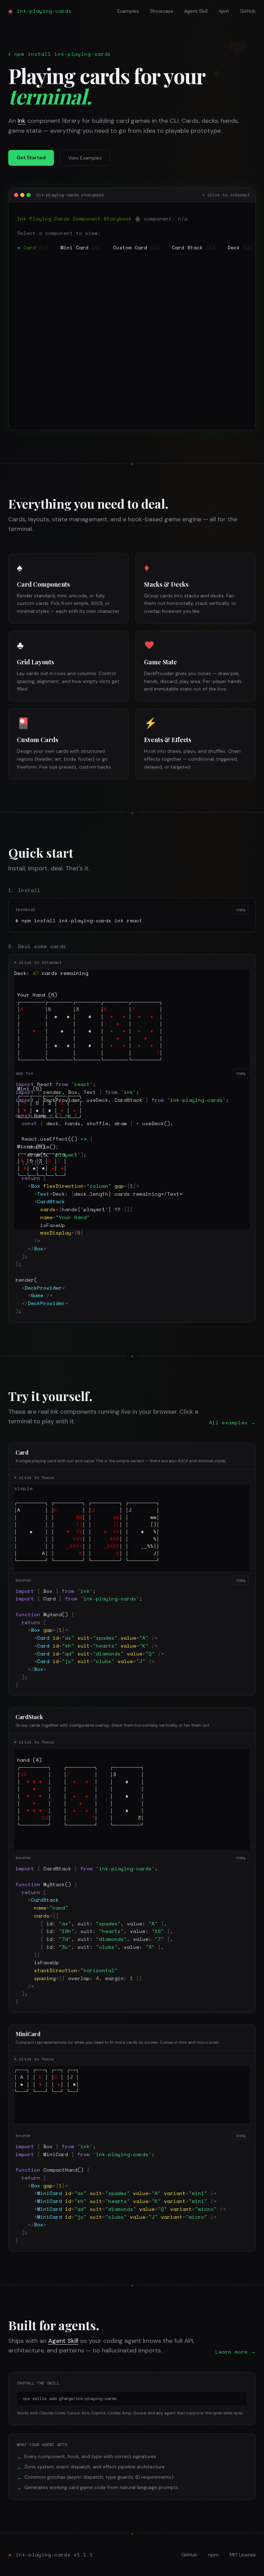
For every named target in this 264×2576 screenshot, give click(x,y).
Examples (128, 11)
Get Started (31, 157)
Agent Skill (196, 11)
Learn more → (236, 2352)
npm (224, 11)
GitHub (248, 11)
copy (241, 909)
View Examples (85, 158)
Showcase (162, 11)
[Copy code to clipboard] (241, 2398)
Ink (21, 121)
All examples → (232, 1423)
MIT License (243, 2555)
